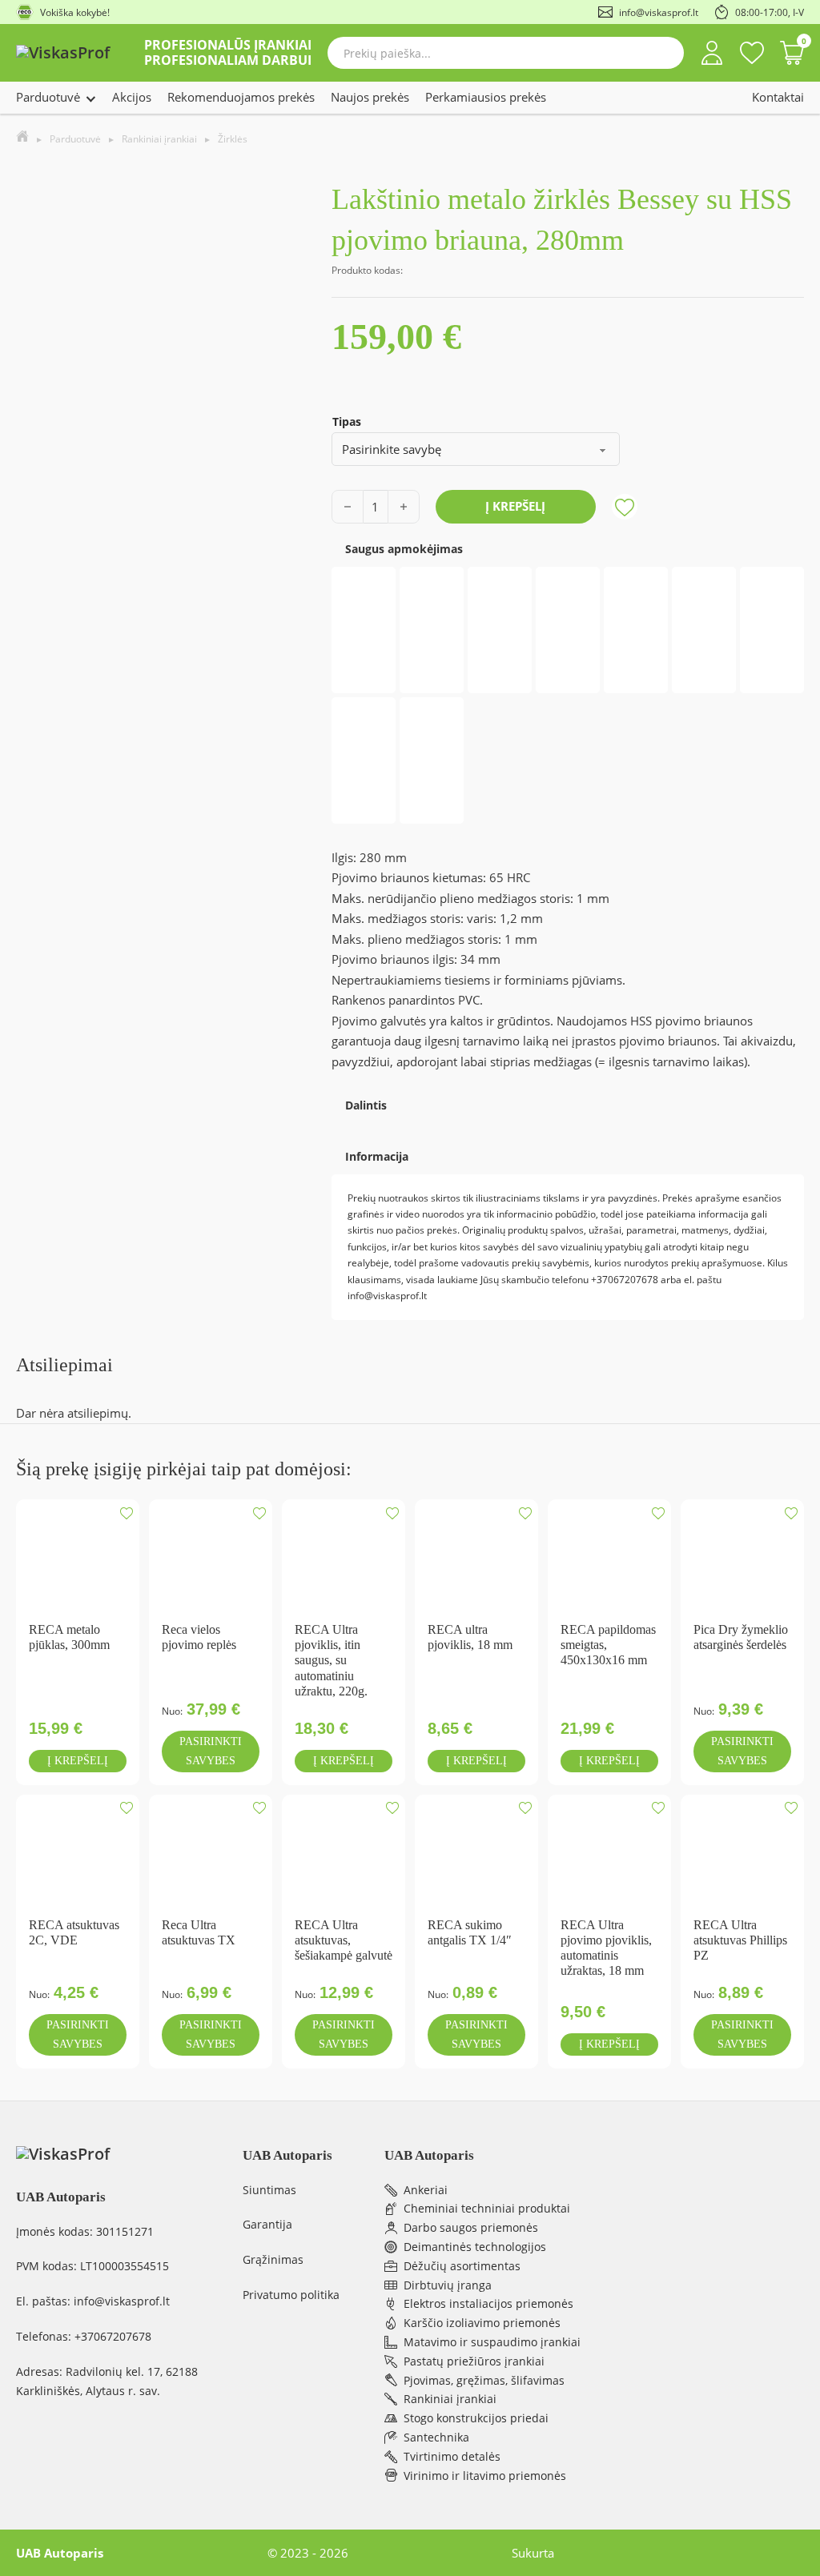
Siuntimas (269, 2190)
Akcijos (132, 97)
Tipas (347, 421)
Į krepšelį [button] (78, 1761)
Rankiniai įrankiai (159, 139)
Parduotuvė (48, 97)
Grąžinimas (273, 2259)
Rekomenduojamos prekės (241, 97)
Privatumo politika (291, 2295)
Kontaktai (778, 97)
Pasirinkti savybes (211, 1751)
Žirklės (233, 139)
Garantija (267, 2224)
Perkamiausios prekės (486, 97)
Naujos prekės (370, 97)
